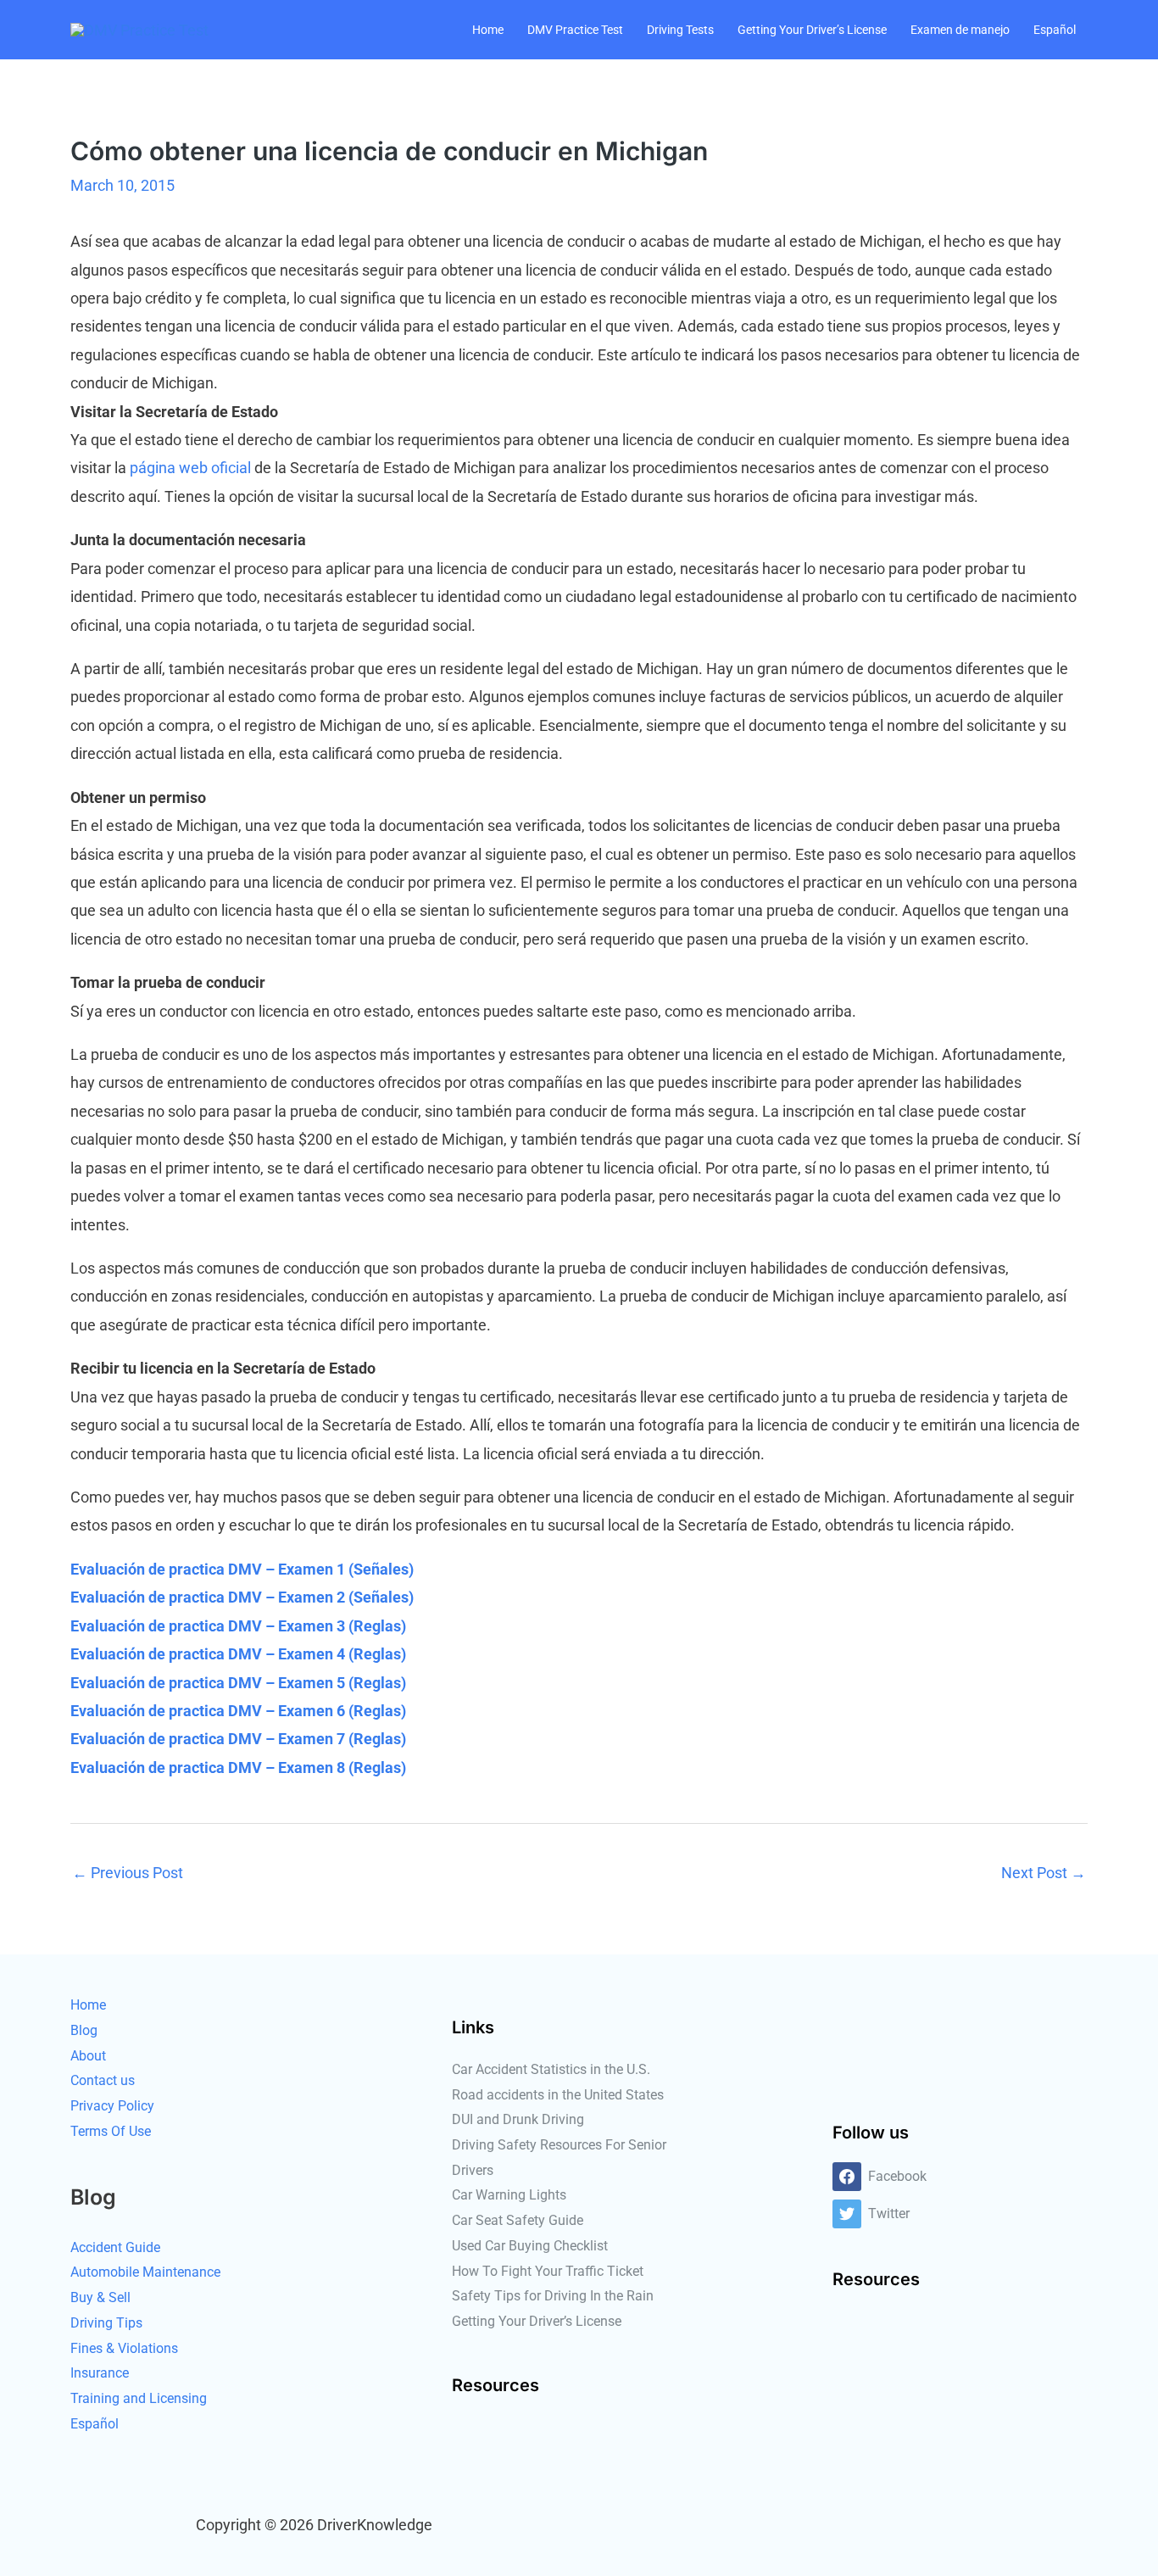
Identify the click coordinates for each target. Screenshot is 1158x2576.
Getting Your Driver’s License (812, 30)
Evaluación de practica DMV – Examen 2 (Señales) (242, 1597)
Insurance (100, 2373)
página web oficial (190, 468)
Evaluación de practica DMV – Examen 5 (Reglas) (238, 1683)
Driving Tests (680, 30)
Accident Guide (115, 2247)
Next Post (1044, 1873)
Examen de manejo (960, 30)
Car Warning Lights (509, 2195)
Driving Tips (106, 2323)
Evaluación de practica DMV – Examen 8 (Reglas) (238, 1768)
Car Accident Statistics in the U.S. (551, 2069)
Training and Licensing (139, 2398)
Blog (84, 2030)
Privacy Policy (112, 2106)
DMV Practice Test (575, 30)
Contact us (103, 2080)
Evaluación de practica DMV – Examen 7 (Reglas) (238, 1739)
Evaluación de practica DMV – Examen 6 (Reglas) (238, 1711)
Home (488, 30)
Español (1055, 30)
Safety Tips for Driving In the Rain (553, 2296)
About (88, 2056)
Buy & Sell (100, 2297)
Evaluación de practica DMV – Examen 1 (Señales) (242, 1569)
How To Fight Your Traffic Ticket (548, 2271)
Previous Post (128, 1873)
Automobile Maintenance (145, 2272)
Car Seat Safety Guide (518, 2220)
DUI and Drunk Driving (518, 2119)
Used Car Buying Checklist (530, 2246)
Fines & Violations (124, 2348)
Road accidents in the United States (558, 2095)
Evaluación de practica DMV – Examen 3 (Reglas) (238, 1626)
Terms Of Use (111, 2131)
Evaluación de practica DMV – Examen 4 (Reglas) (238, 1654)
